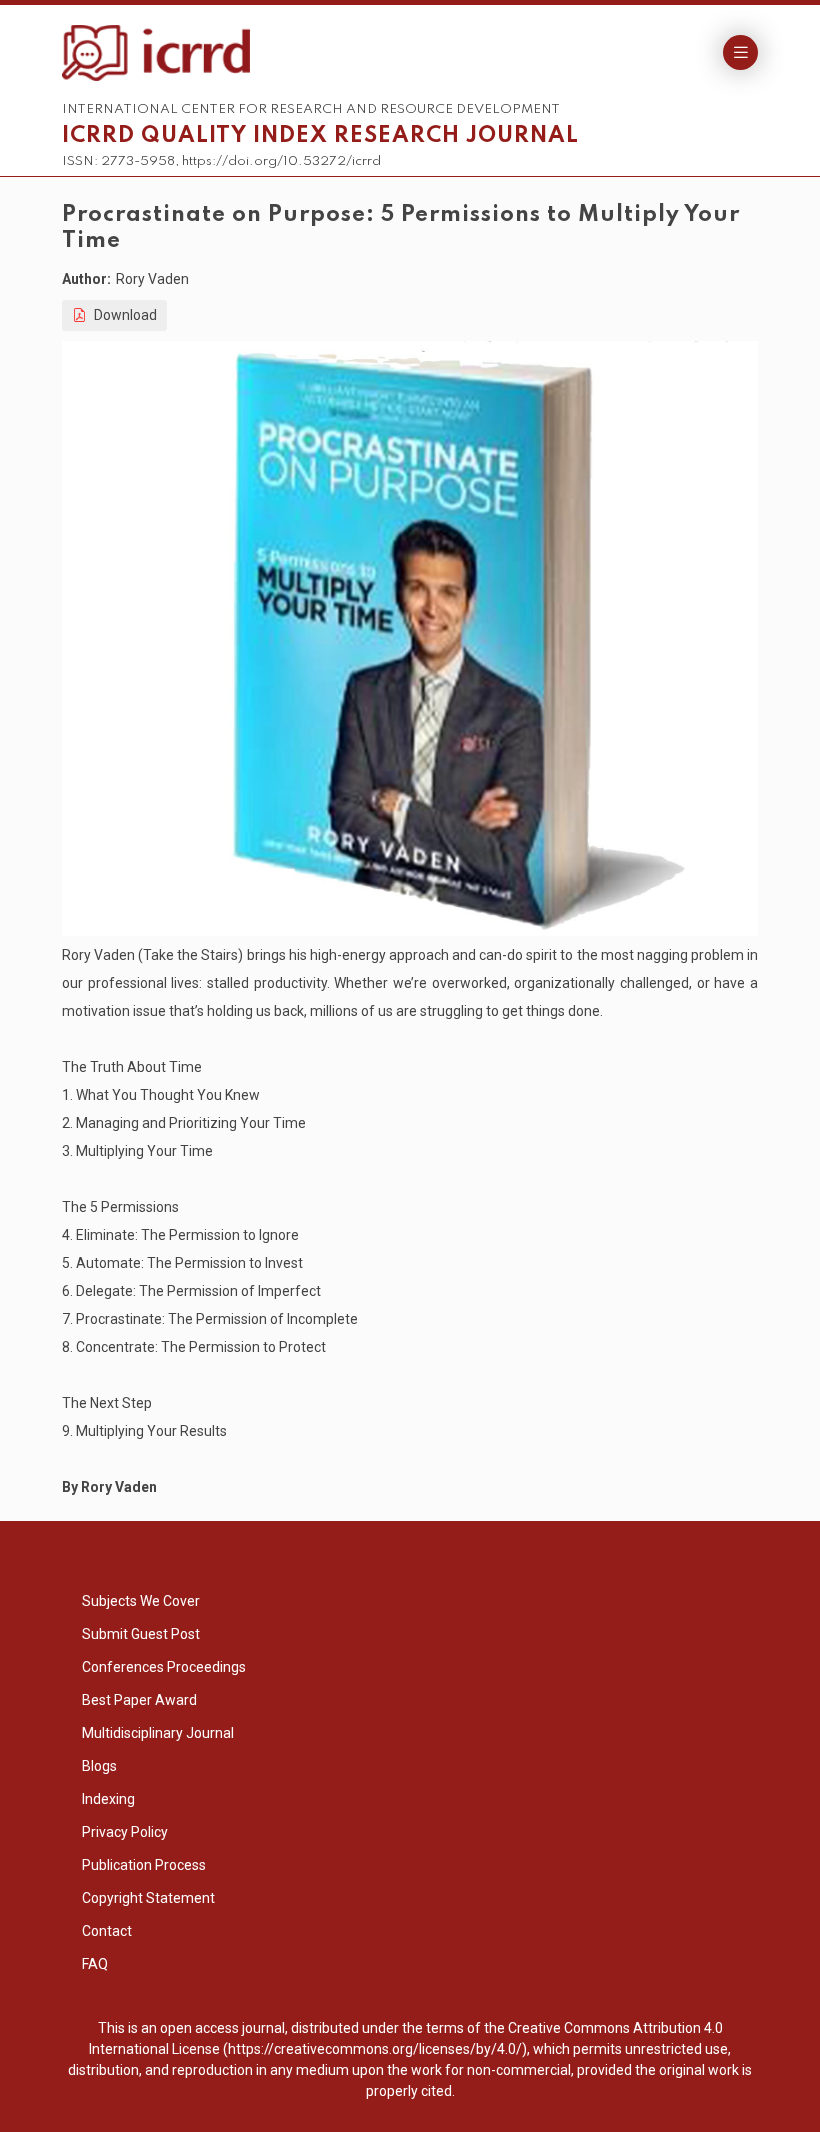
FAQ (95, 1964)
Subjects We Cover (141, 1601)
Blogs (99, 1766)
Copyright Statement (148, 1898)
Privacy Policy (125, 1832)
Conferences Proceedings (164, 1667)
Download (124, 315)
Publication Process (144, 1865)
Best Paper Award (139, 1700)
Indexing (108, 1799)
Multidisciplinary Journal (158, 1733)
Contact (107, 1931)
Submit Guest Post (141, 1634)
